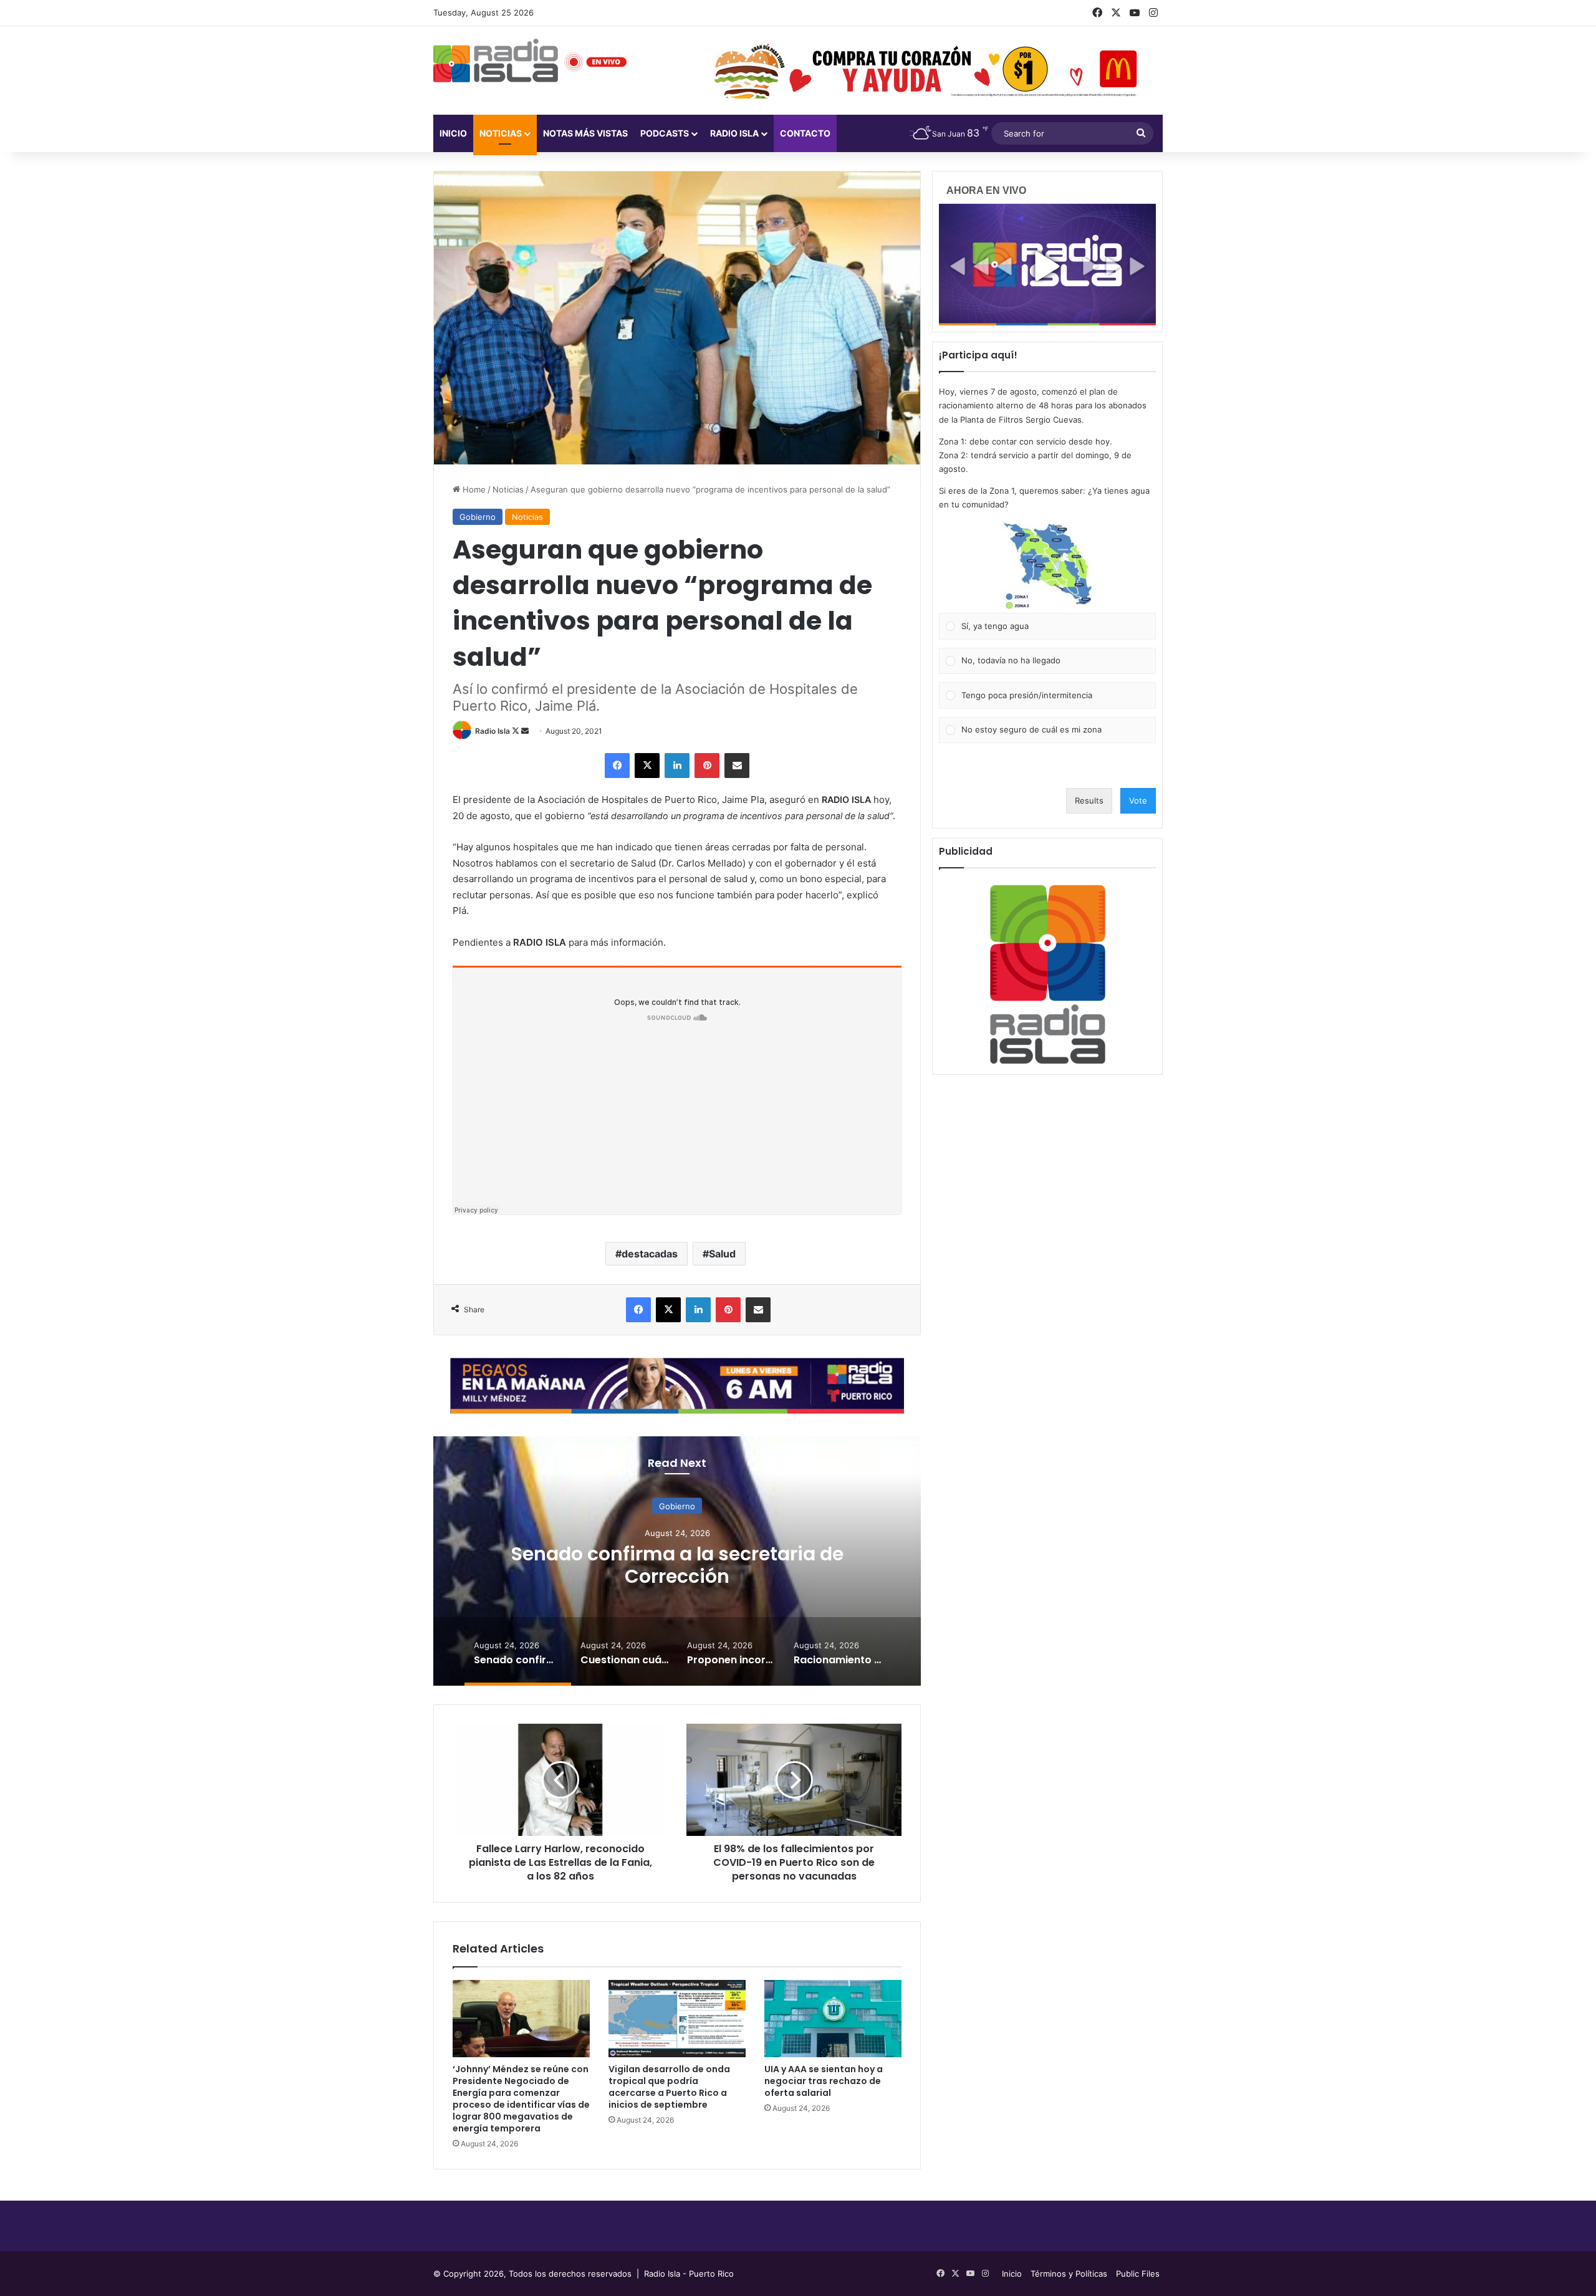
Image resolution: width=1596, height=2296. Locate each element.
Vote (1138, 800)
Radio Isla (493, 731)
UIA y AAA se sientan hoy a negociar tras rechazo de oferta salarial (824, 2081)
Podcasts (665, 133)
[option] (677, 1561)
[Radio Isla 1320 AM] (496, 60)
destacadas (650, 1254)
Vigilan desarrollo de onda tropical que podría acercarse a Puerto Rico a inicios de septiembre (669, 2087)
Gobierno (478, 517)
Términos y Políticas (1069, 2274)
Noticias (501, 133)
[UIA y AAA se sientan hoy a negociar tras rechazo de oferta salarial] (833, 2019)
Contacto (805, 133)
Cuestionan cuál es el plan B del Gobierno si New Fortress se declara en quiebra (677, 1565)
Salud (722, 1254)
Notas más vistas (585, 133)
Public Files (1138, 2274)
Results (1089, 800)
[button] (1047, 566)
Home (473, 489)
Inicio (453, 133)
